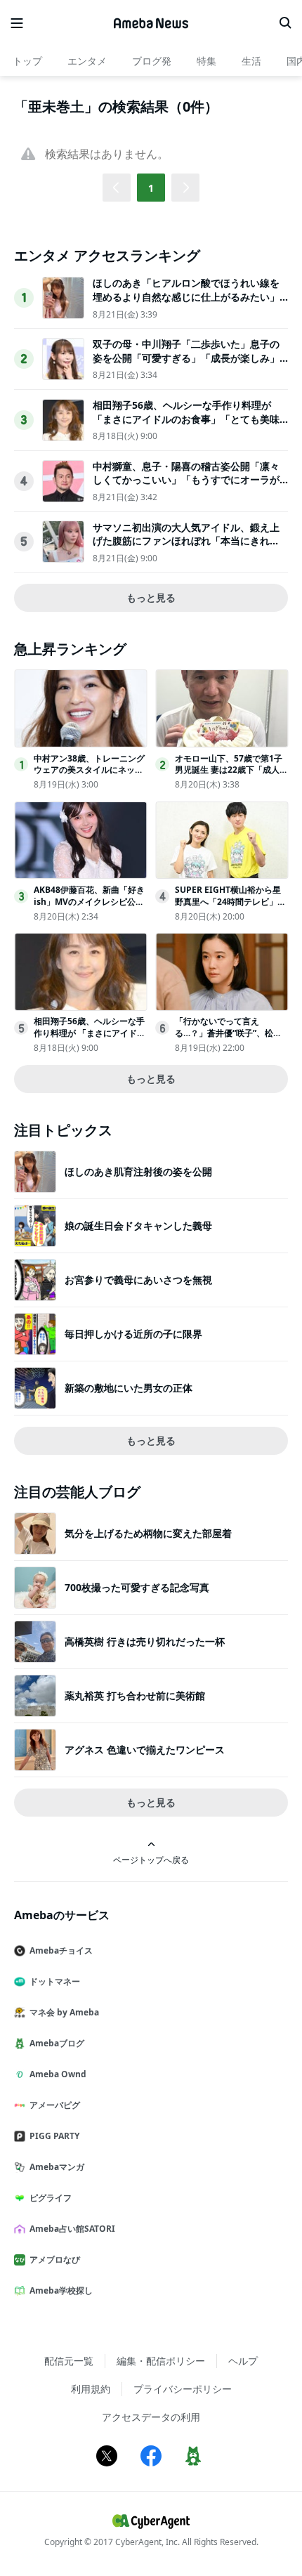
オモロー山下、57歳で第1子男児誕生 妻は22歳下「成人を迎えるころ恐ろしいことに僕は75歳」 (231, 776)
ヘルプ (243, 2361)
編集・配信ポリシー (161, 2361)
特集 (206, 61)
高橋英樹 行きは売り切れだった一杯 (145, 1641)
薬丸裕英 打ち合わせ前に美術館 (135, 1695)
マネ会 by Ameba (64, 2012)
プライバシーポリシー (183, 2389)
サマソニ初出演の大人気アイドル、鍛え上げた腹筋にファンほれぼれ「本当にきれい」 (186, 541)
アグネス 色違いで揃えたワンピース (145, 1750)
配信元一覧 (69, 2361)
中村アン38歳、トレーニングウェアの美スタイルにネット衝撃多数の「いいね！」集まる (89, 776)
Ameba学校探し (61, 2290)
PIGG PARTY (54, 2136)
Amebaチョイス (61, 1950)
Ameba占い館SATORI (72, 2229)
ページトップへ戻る (151, 1859)
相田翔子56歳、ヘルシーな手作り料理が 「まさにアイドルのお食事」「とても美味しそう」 (186, 419)
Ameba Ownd (58, 2074)
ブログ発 (152, 61)
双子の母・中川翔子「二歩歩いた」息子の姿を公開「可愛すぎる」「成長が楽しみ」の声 (186, 358)
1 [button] (151, 188)
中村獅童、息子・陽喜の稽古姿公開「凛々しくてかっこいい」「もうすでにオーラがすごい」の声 (186, 480)
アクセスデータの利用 (151, 2417)
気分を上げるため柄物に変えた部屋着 (148, 1533)
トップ (27, 61)
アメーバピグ (55, 2105)
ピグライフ (51, 2198)
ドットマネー (55, 1981)
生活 (251, 61)
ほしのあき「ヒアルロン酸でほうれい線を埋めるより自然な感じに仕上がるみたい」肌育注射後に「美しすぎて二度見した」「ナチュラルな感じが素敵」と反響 (186, 303)
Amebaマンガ (57, 2167)
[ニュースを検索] (285, 23)
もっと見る (151, 597)
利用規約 (91, 2389)
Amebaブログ (57, 2043)
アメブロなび (55, 2260)
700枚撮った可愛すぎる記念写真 (137, 1587)
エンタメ (87, 61)
